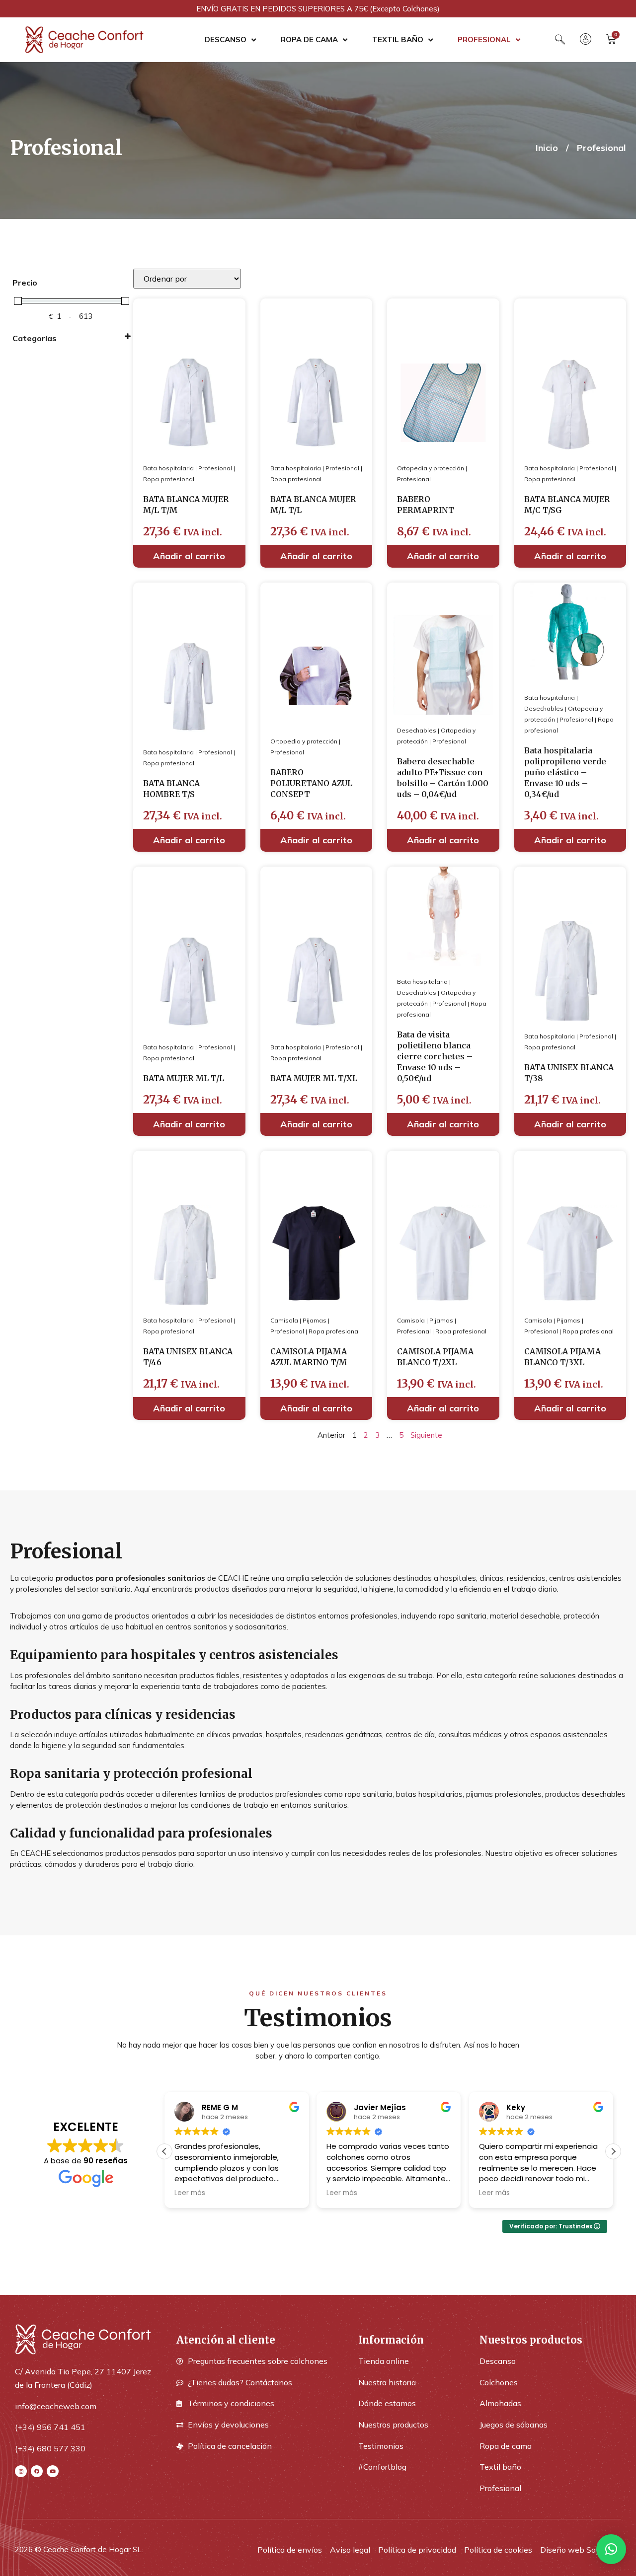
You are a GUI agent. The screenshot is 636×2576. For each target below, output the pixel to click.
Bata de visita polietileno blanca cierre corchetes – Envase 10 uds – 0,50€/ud (435, 1056)
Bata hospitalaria (168, 468)
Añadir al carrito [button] (189, 556)
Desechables (417, 730)
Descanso (226, 39)
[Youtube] (53, 2471)
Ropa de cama (309, 39)
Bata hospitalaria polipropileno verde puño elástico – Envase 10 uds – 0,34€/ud (565, 772)
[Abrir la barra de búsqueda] (560, 39)
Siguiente (426, 1435)
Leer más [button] (190, 2193)
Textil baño (398, 39)
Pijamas (315, 1320)
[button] (613, 2151)
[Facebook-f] (37, 2471)
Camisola (284, 1320)
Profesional (484, 39)
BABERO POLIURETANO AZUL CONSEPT (311, 783)
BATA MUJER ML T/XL (314, 1078)
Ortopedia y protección (431, 468)
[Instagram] (21, 2471)
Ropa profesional (169, 479)
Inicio (547, 148)
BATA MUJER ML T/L (184, 1078)
